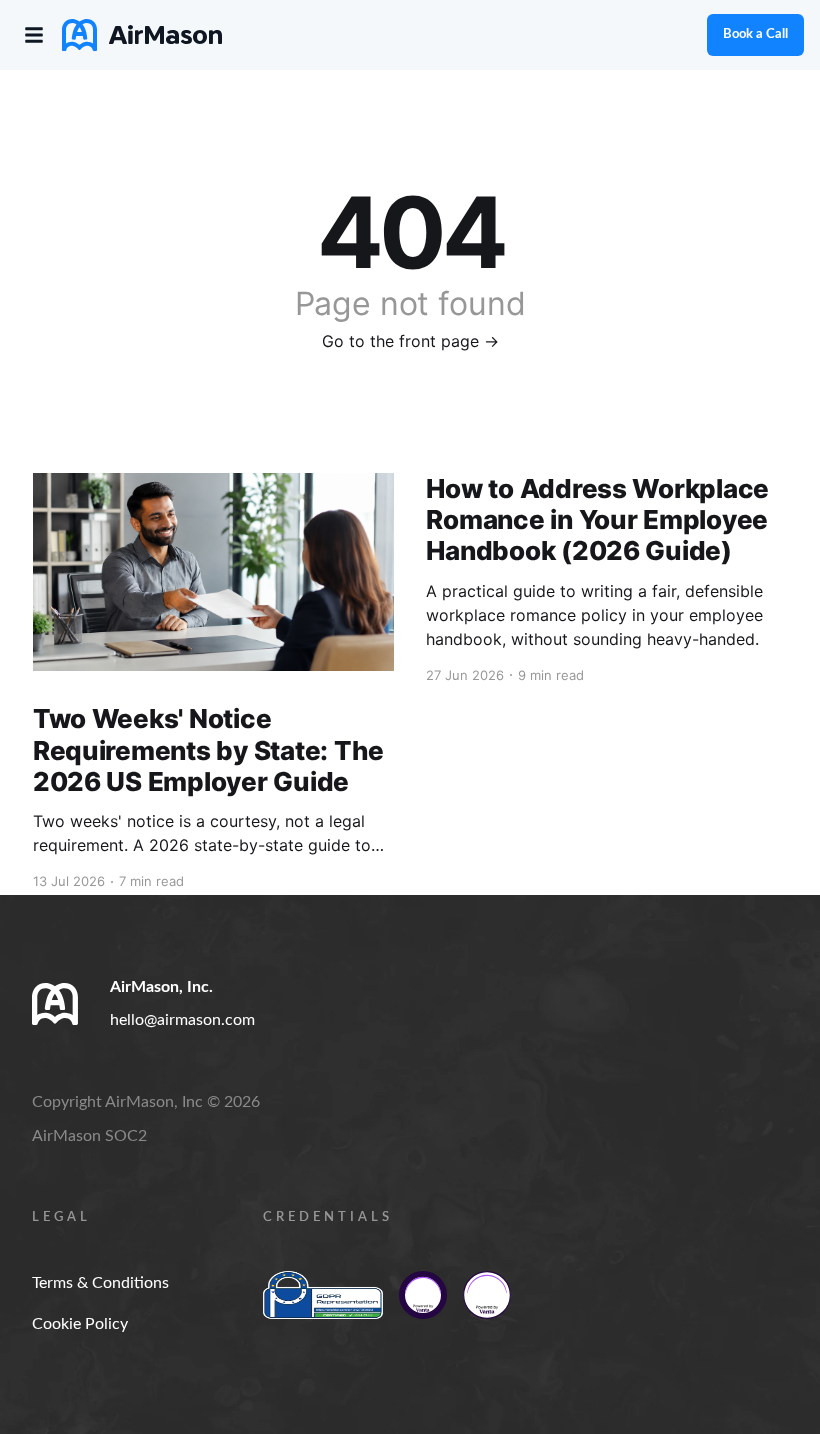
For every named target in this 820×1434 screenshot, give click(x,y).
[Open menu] (34, 35)
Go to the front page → (410, 341)
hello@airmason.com (182, 1020)
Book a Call (755, 34)
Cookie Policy (80, 1324)
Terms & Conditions (100, 1283)
